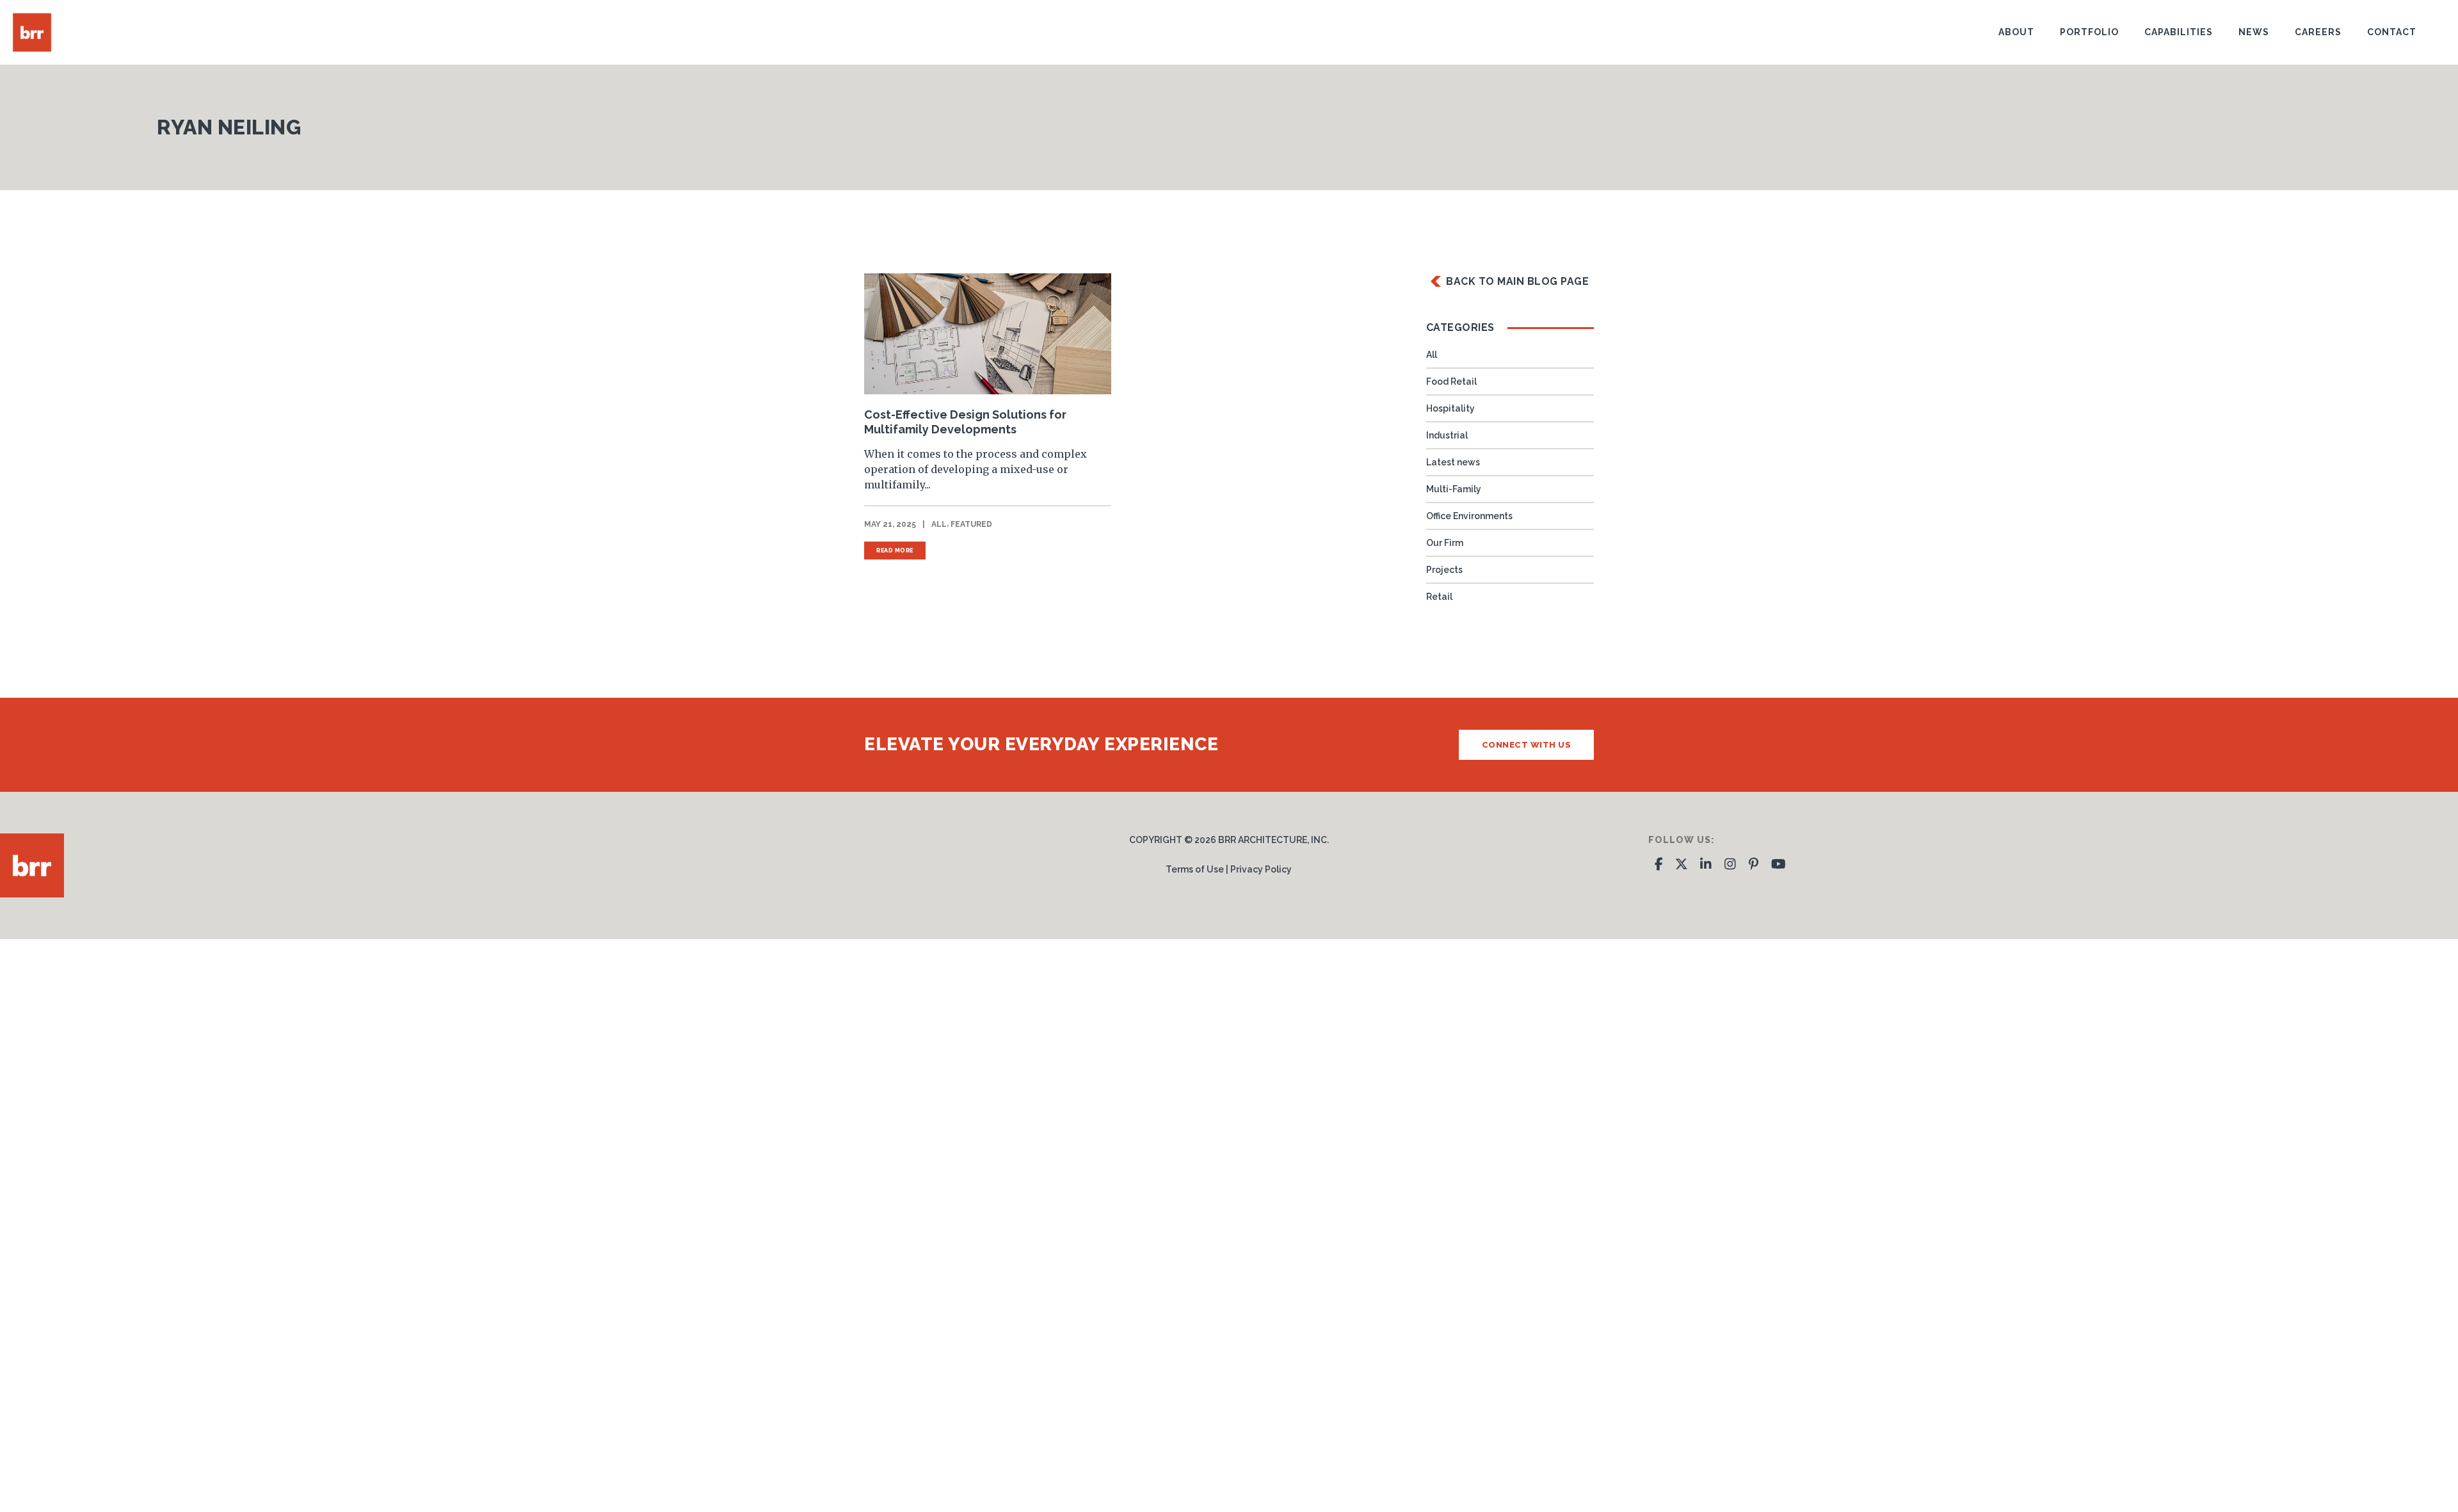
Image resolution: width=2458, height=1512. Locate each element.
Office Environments (1469, 516)
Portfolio (2089, 32)
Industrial (1447, 435)
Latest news (1453, 462)
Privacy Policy (1261, 869)
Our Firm (1445, 543)
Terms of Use (1195, 869)
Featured (971, 524)
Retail (1439, 597)
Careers (2318, 32)
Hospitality (1450, 408)
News (2254, 32)
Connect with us (1527, 745)
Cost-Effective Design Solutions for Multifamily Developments (965, 422)
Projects (1444, 570)
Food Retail (1451, 382)
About (2016, 32)
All (939, 524)
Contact (2392, 32)
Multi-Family (1454, 489)
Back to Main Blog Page (1517, 281)
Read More (895, 551)
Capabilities (2179, 32)
